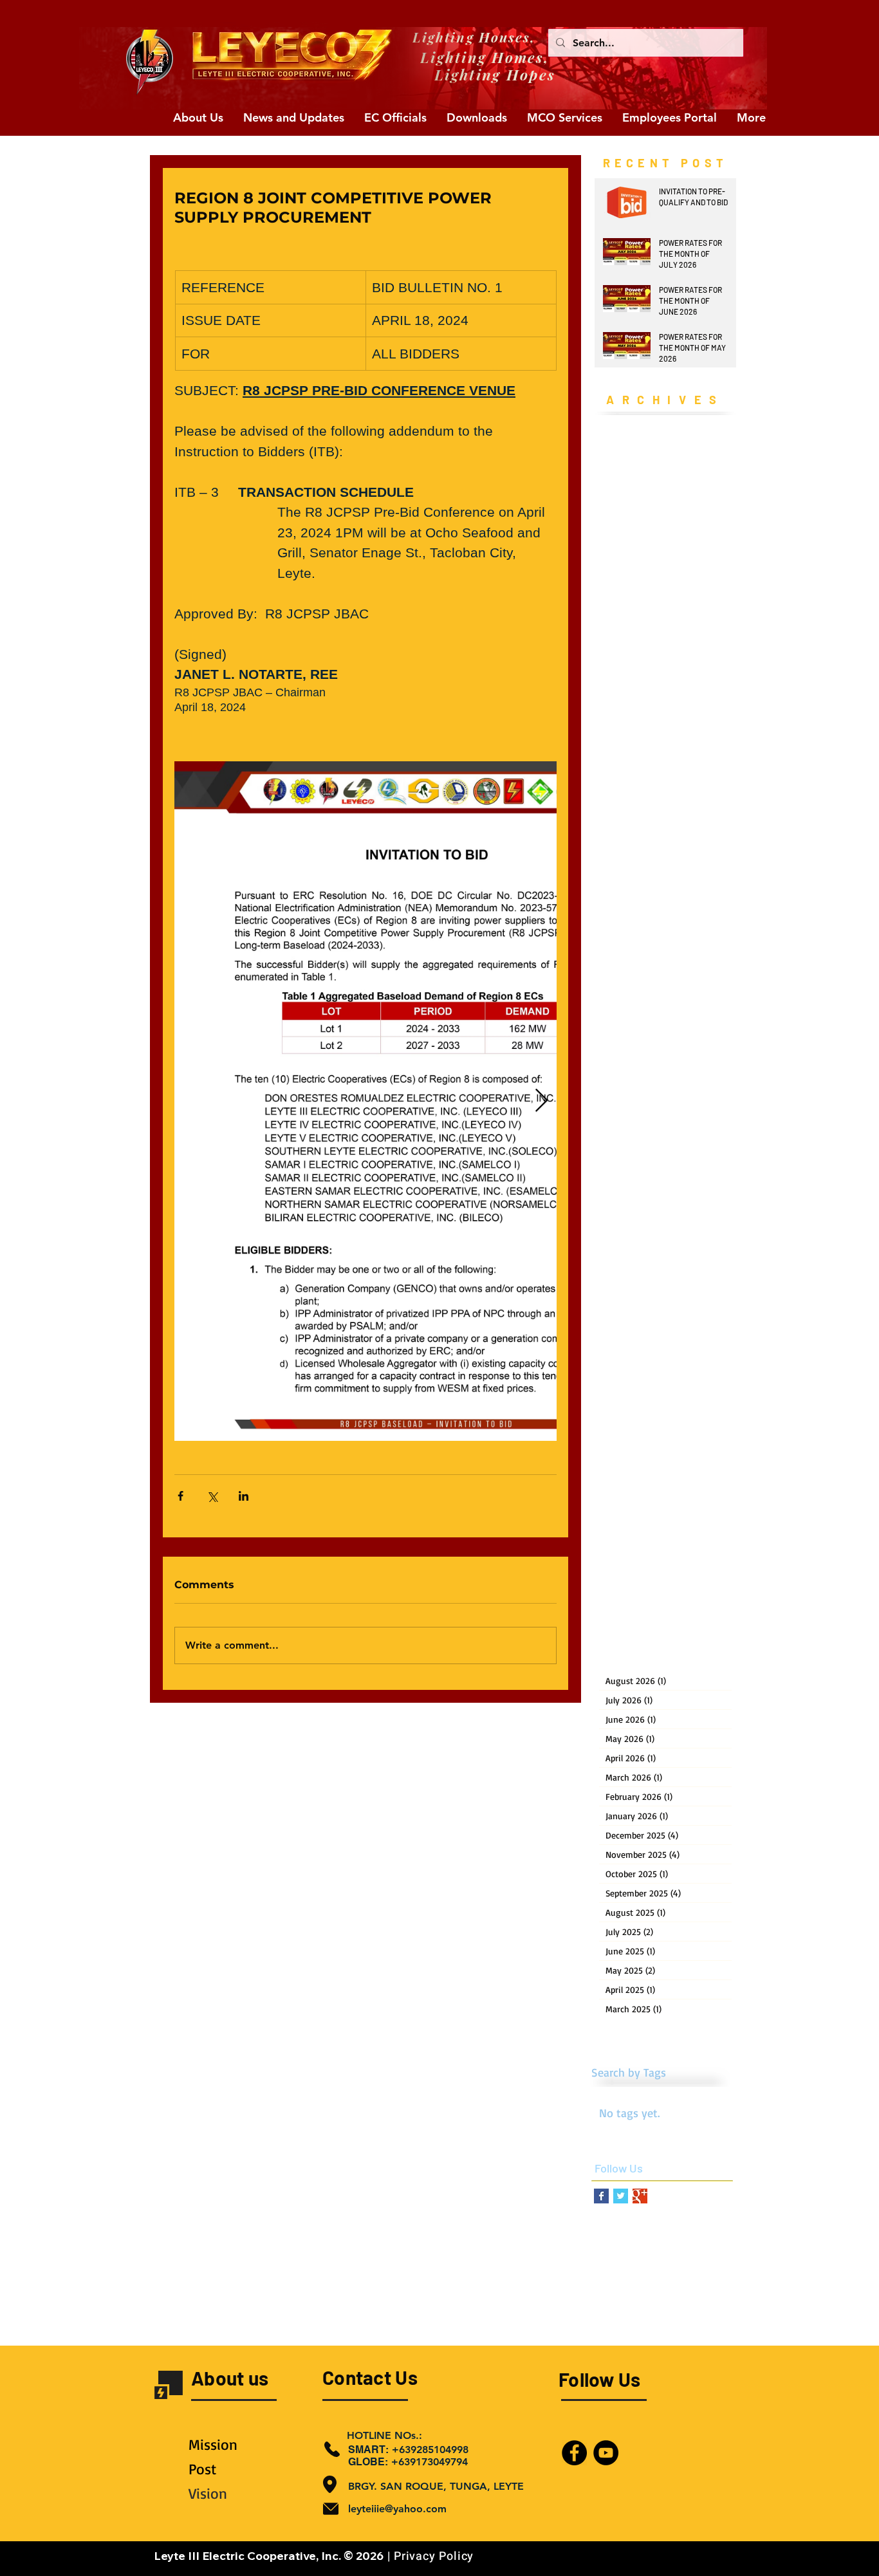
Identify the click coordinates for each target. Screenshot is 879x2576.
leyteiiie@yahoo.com (397, 2509)
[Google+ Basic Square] (640, 2196)
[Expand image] (423, 1101)
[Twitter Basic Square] (621, 2196)
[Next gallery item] (541, 1101)
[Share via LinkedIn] (244, 1496)
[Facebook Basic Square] (601, 2196)
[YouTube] (606, 2453)
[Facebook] (574, 2453)
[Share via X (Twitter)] (212, 1496)
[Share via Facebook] (180, 1496)
